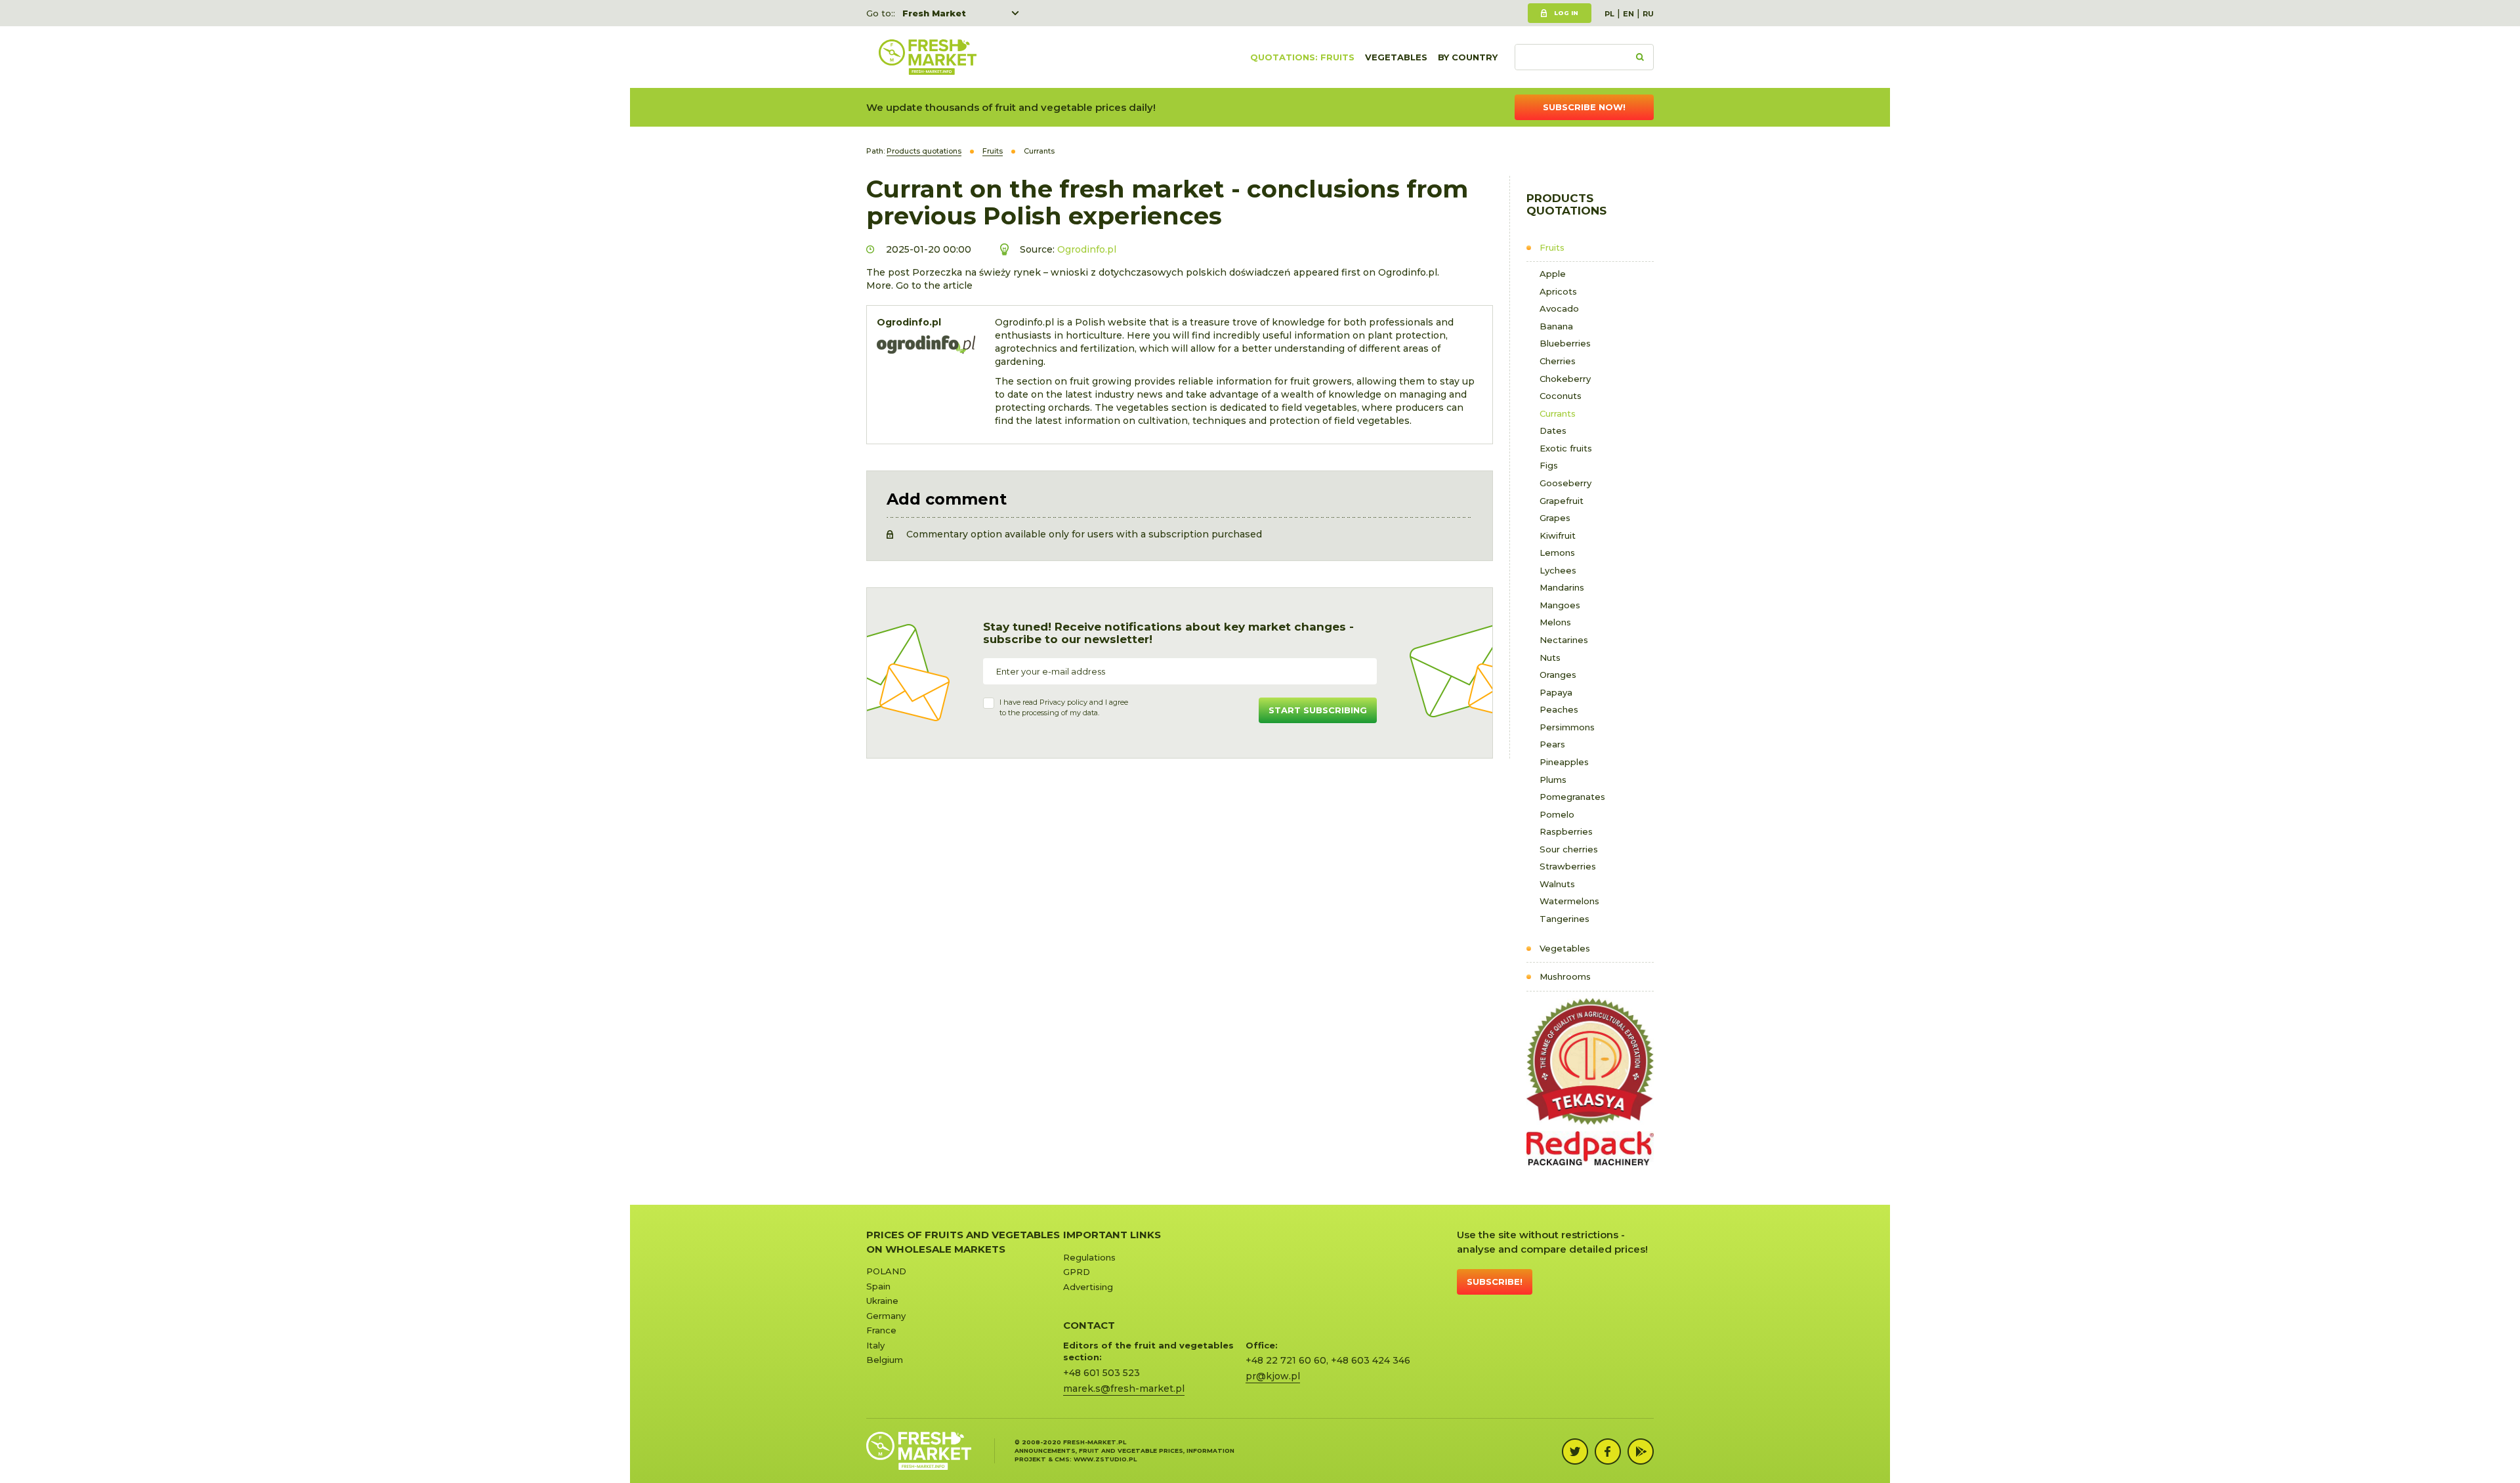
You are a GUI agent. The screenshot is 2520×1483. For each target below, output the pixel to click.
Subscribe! (1495, 1282)
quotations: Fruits (1302, 57)
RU (1648, 14)
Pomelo (1557, 814)
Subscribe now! (1584, 107)
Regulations (1089, 1257)
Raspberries (1566, 831)
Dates (1553, 430)
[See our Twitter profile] (1575, 1452)
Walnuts (1557, 884)
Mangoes (1560, 605)
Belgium (885, 1360)
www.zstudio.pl (1105, 1459)
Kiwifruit (1558, 535)
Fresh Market (934, 13)
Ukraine (882, 1301)
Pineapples (1564, 762)
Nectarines (1564, 640)
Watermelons (1569, 901)
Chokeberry (1565, 379)
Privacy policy (1063, 702)
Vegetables (1396, 57)
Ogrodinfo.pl (1087, 249)
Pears (1552, 744)
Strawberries (1568, 866)
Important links (1112, 1235)
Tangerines (1564, 919)
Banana (1556, 326)
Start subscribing (1318, 710)
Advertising (1088, 1287)
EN (1628, 14)
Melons (1555, 622)
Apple (1553, 274)
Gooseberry (1565, 483)
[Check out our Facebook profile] (1608, 1452)
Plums (1553, 780)
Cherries (1558, 361)
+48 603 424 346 (1371, 1360)
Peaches (1559, 709)
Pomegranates (1572, 797)
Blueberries (1565, 343)
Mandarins (1562, 587)
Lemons (1557, 553)
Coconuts (1561, 396)
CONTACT (1089, 1325)
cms (1062, 1459)
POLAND (886, 1271)
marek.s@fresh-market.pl (1124, 1389)
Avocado (1559, 308)
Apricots (1558, 291)
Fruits (1552, 247)
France (881, 1330)
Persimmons (1567, 727)
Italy (875, 1345)
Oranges (1558, 675)
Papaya (1556, 692)
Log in (1566, 13)
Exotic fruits (1566, 448)
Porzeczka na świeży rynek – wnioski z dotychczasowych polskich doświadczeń (1102, 272)
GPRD (1077, 1272)
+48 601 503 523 (1102, 1373)
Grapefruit (1562, 501)
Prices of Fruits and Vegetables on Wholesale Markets (963, 1242)
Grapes (1555, 518)
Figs (1549, 465)
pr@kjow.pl (1273, 1376)
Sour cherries (1569, 849)
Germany (886, 1316)
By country (1468, 57)
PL (1609, 14)
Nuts (1550, 658)
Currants (1558, 413)
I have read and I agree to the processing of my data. (1064, 707)
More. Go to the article (919, 285)
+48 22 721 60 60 (1286, 1360)
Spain (878, 1286)
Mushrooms (1565, 976)
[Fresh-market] (927, 57)
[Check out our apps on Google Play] (1641, 1452)
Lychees (1558, 570)
